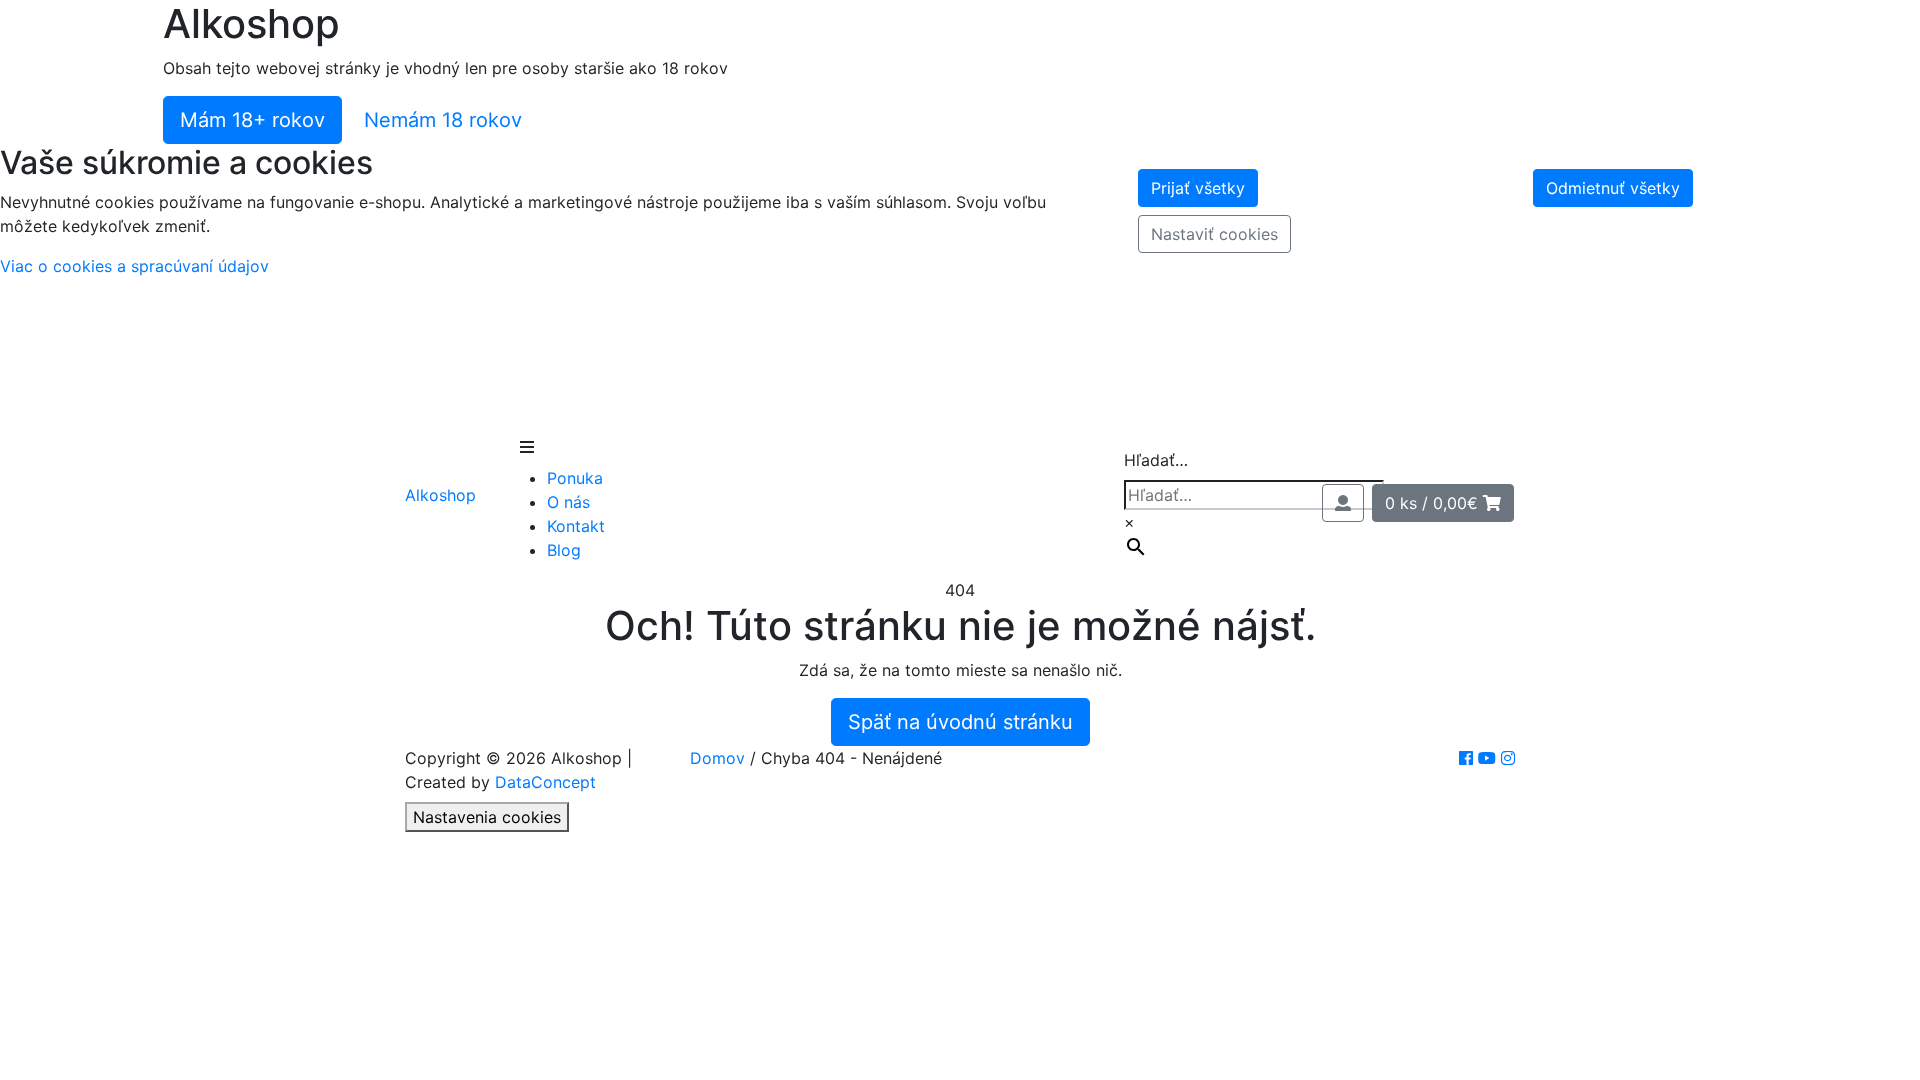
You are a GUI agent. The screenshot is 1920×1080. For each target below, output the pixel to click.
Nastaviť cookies (1214, 234)
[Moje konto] (1343, 503)
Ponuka (575, 478)
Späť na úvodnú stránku (960, 722)
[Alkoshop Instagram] (1508, 758)
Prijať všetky (1198, 188)
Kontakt (576, 526)
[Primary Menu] (527, 447)
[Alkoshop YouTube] (1489, 758)
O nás (568, 502)
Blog (564, 550)
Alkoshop (440, 495)
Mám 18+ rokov (252, 120)
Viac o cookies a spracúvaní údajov (134, 266)
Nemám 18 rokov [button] (443, 120)
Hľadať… (1156, 460)
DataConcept (545, 782)
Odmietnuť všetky (1613, 188)
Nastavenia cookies (487, 817)
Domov (717, 758)
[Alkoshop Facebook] (1468, 758)
